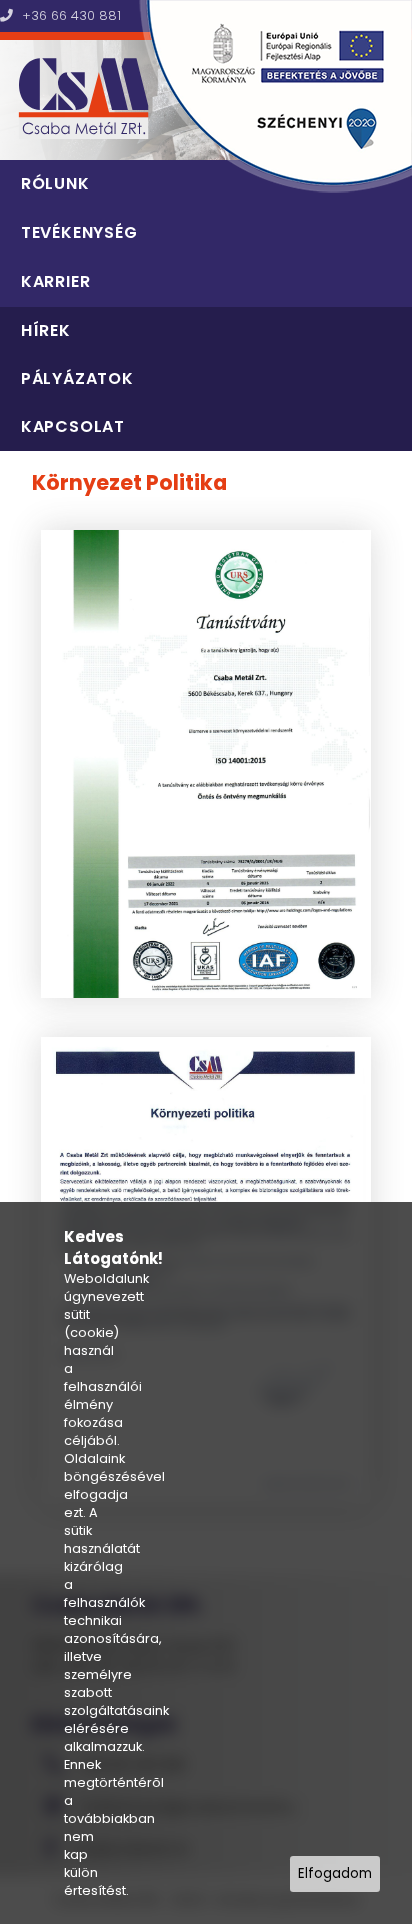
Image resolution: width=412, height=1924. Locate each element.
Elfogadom (335, 1873)
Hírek (46, 330)
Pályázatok (77, 378)
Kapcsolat (73, 426)
